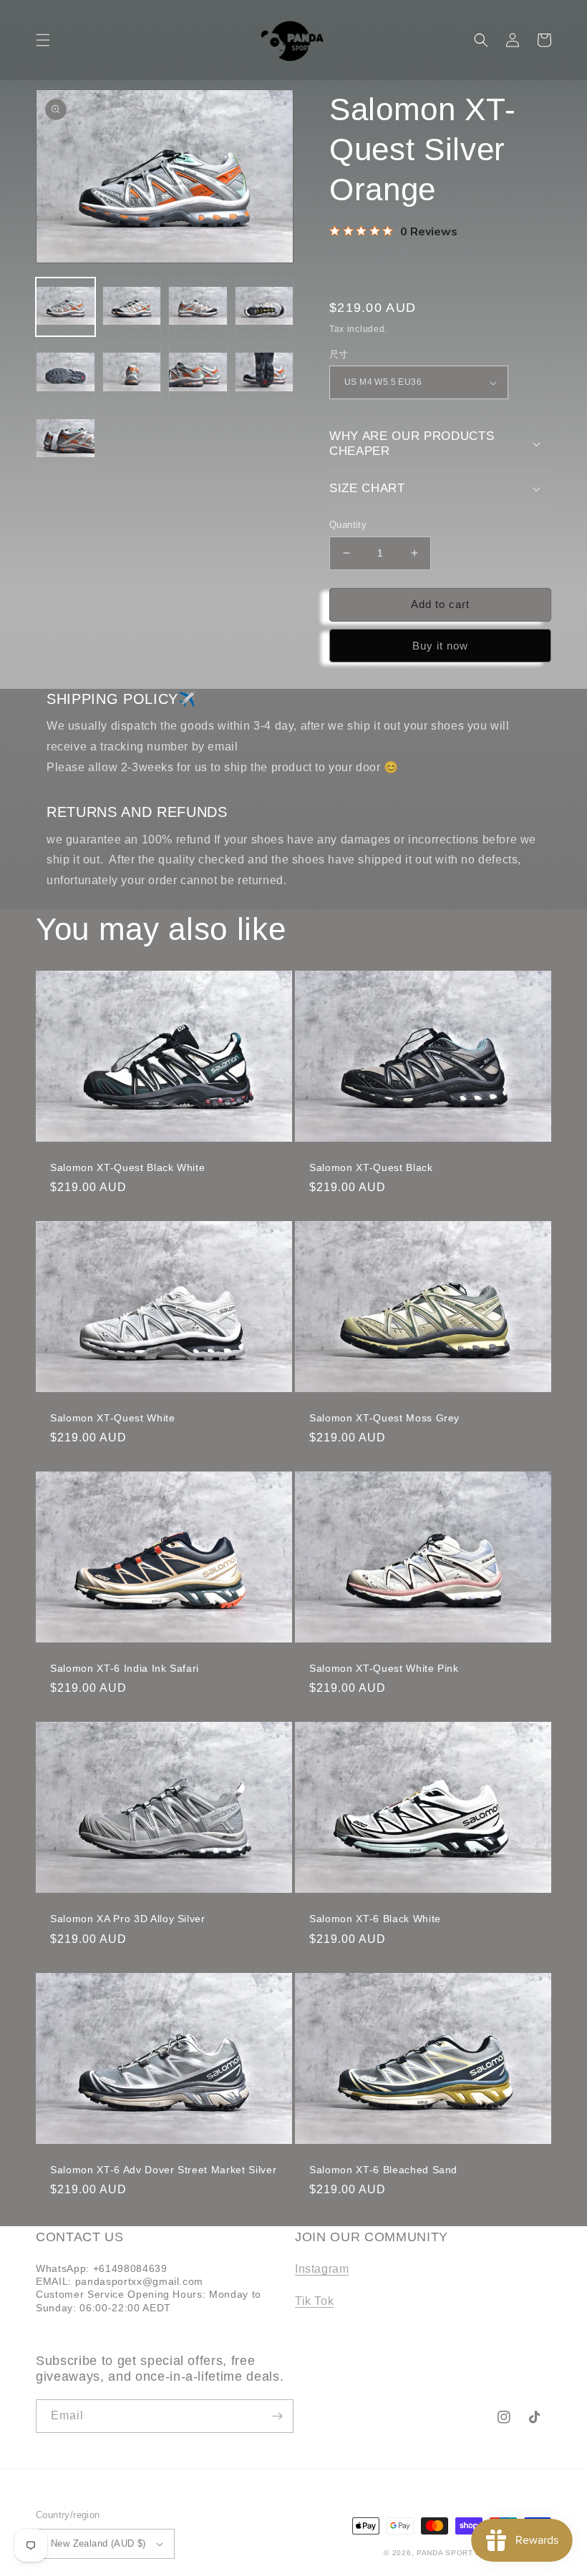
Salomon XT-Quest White (113, 1418)
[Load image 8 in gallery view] (265, 373)
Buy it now (440, 646)
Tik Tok (314, 2301)
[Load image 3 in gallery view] (198, 307)
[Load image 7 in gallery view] (198, 373)
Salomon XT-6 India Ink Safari (125, 1668)
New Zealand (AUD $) (98, 2543)
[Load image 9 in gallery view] (66, 440)
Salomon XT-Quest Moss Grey (384, 1418)
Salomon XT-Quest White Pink (384, 1668)
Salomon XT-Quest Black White (127, 1167)
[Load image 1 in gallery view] (66, 307)
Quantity (348, 525)
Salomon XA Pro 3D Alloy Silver (128, 1919)
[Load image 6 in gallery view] (132, 373)
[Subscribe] (277, 2416)
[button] (43, 40)
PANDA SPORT (445, 2553)
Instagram (322, 2269)
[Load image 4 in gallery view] (265, 307)
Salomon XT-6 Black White (375, 1919)
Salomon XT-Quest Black (371, 1167)
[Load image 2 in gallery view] (132, 307)
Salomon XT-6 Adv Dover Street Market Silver (163, 2170)
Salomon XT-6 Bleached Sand (383, 2170)
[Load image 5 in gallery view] (66, 373)
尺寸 (339, 354)
